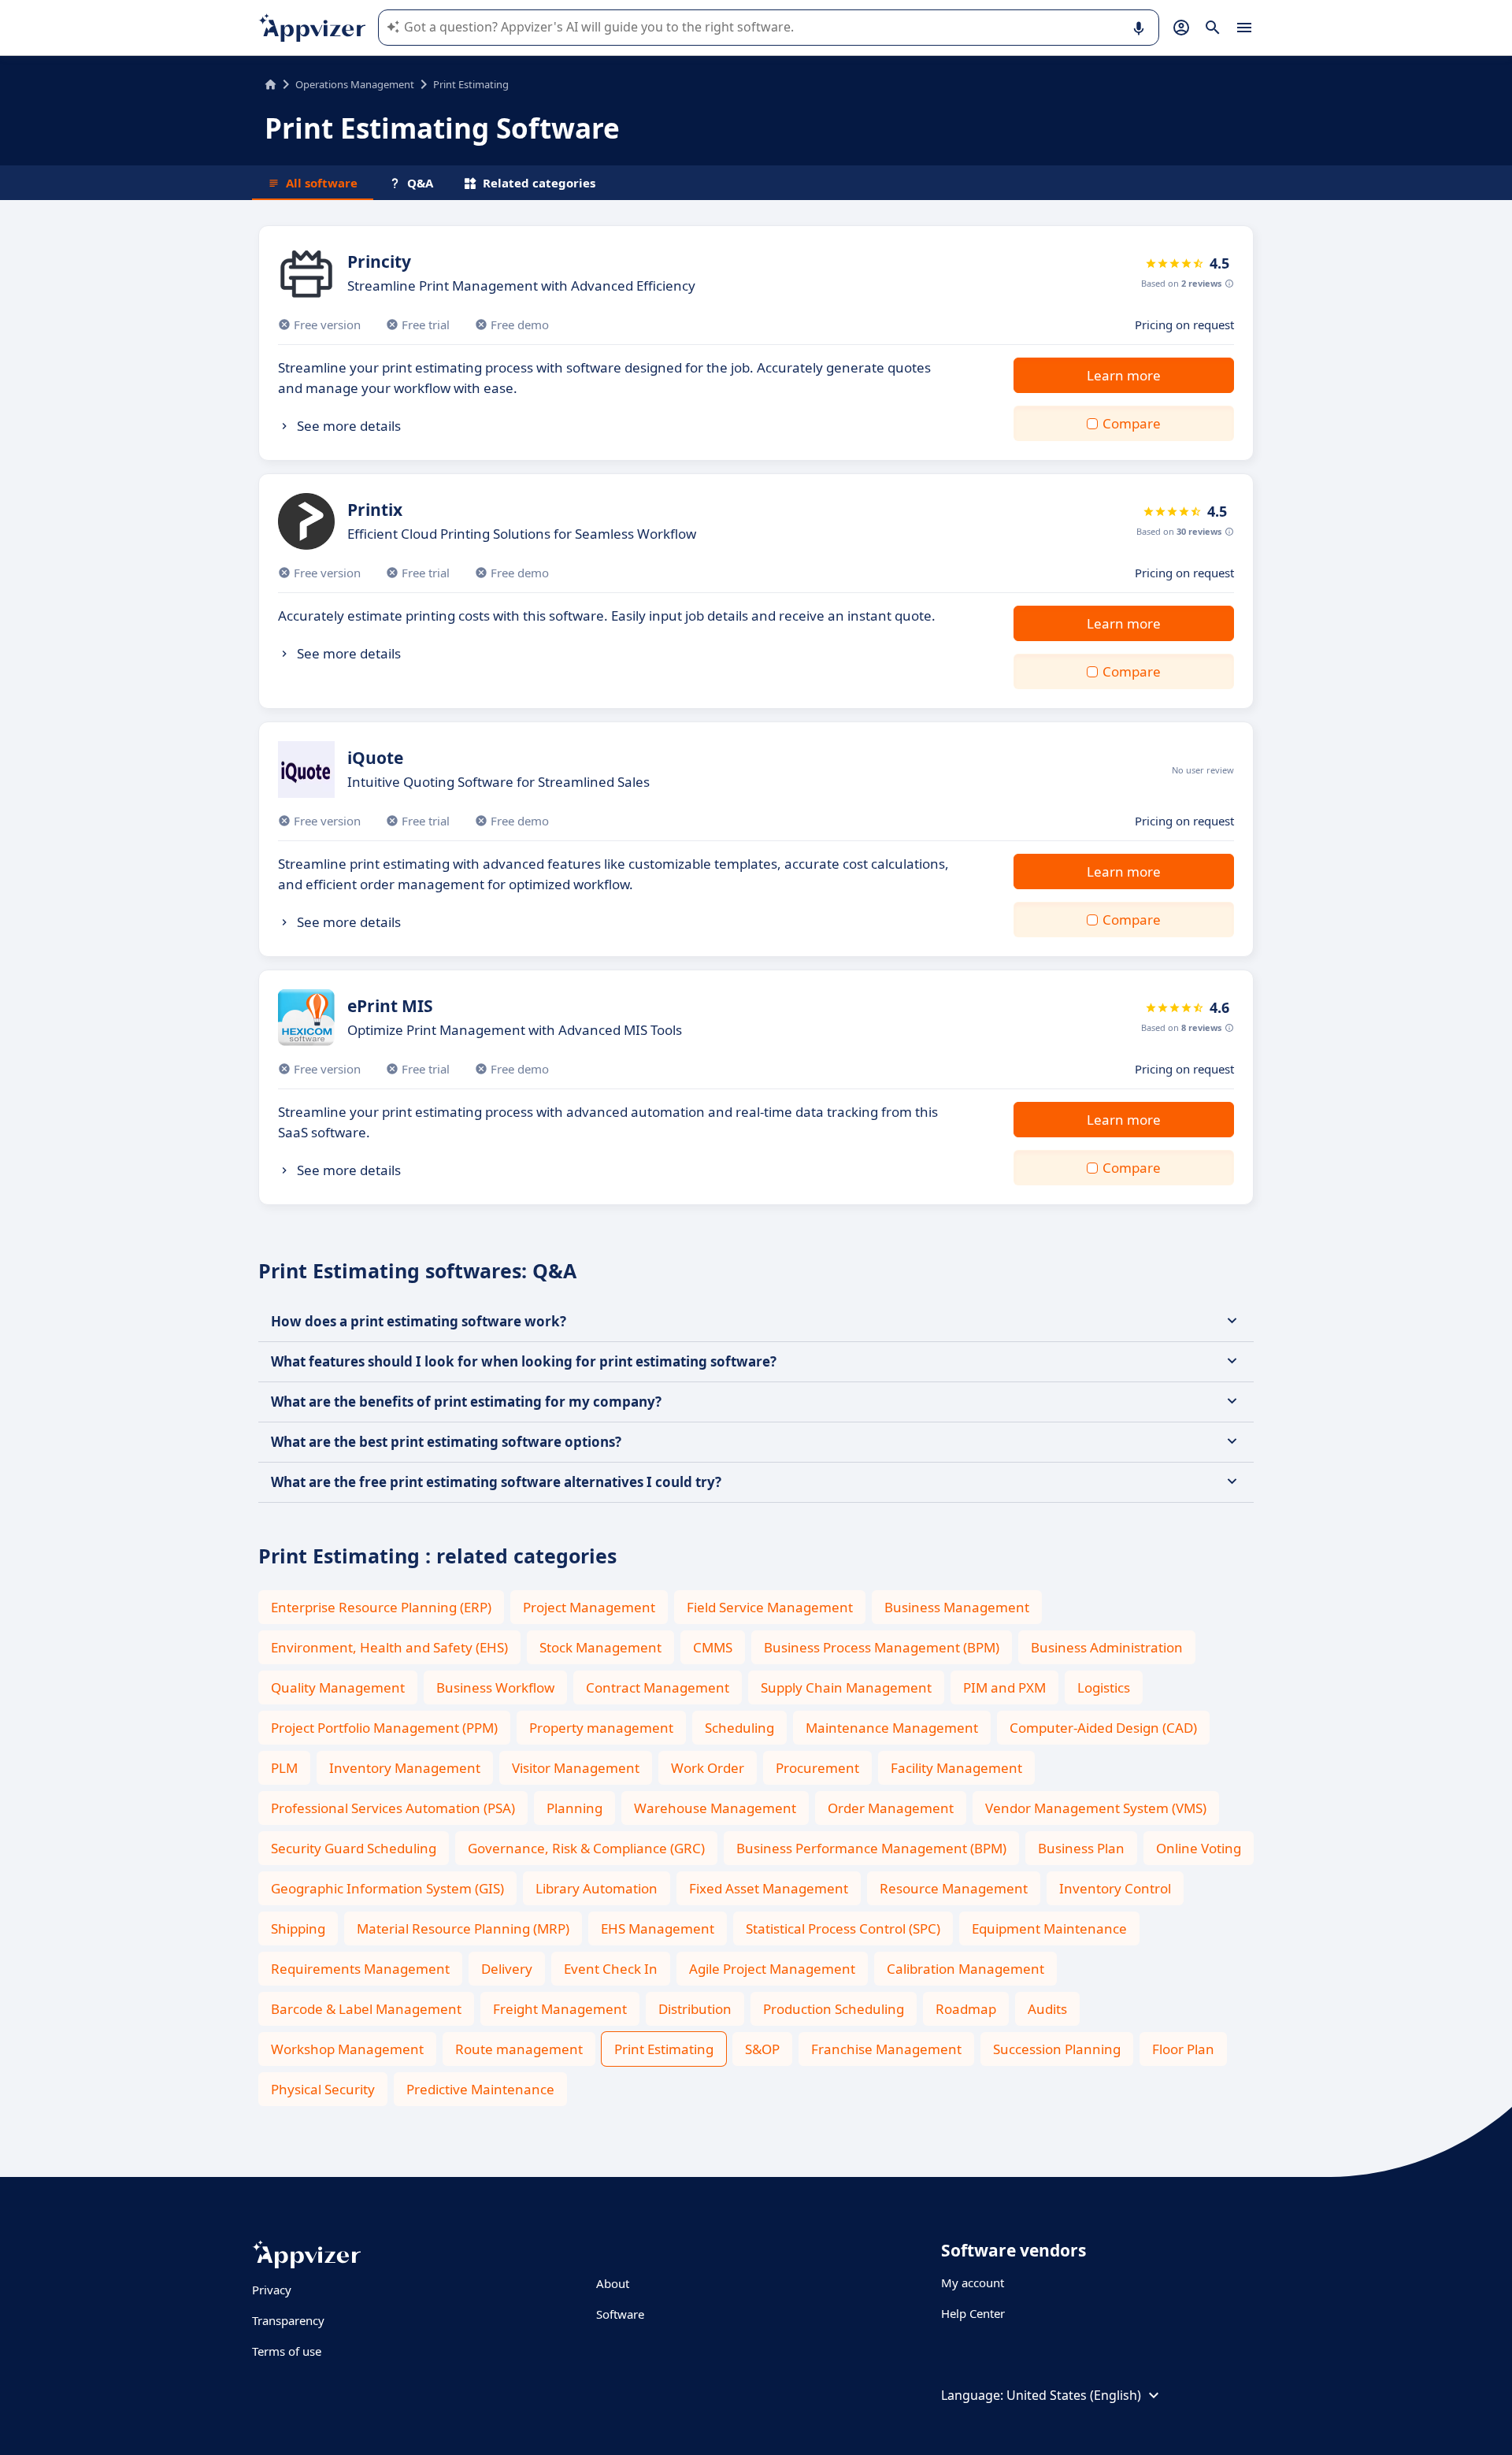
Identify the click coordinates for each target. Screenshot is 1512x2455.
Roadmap (966, 2009)
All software (322, 183)
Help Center (973, 2313)
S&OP (762, 2049)
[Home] (271, 84)
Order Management (891, 1808)
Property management (601, 1728)
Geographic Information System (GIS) (387, 1888)
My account (973, 2283)
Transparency (288, 2320)
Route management (519, 2049)
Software (620, 2314)
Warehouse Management (715, 1808)
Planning (574, 1808)
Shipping (298, 1928)
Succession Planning (1057, 2049)
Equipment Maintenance (1049, 1928)
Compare (1132, 423)
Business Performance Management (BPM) (871, 1848)
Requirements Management (360, 1969)
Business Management (957, 1607)
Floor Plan (1183, 2049)
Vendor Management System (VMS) (1096, 1808)
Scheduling (739, 1728)
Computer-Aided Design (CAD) (1103, 1728)
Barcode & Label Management (366, 2009)
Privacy (272, 2290)
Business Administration (1107, 1647)
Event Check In (611, 1969)
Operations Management (355, 84)
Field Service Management (770, 1607)
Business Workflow (495, 1687)
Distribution (695, 2009)
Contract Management (658, 1687)
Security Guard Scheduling (354, 1848)
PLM (284, 1768)
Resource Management (954, 1888)
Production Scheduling (834, 2009)
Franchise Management (886, 2049)
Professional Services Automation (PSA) (393, 1808)
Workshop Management (347, 2049)
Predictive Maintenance (480, 2089)
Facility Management (956, 1768)
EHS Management (658, 1928)
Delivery (507, 1969)
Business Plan (1081, 1848)
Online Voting (1199, 1848)
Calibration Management (965, 1969)
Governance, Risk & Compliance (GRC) (586, 1848)
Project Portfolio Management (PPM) (384, 1728)
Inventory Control (1115, 1888)
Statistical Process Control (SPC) (843, 1928)
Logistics (1104, 1687)
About (613, 2283)
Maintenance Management (892, 1728)
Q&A (420, 183)
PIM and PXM (1004, 1687)
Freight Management (560, 2009)
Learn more (1124, 375)
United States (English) (1074, 2395)
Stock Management (600, 1647)
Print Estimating (664, 2049)
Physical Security (323, 2089)
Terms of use (287, 2351)
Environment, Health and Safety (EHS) (389, 1647)
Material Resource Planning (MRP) (463, 1928)
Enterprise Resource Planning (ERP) (381, 1607)
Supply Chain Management (846, 1687)
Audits (1047, 2009)
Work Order (708, 1768)
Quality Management (338, 1687)
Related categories (539, 183)
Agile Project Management (772, 1969)
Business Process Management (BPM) (882, 1647)
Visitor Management (576, 1768)
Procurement (817, 1768)
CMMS (713, 1647)
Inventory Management (405, 1768)
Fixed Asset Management (769, 1888)
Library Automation (597, 1888)
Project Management (589, 1607)
